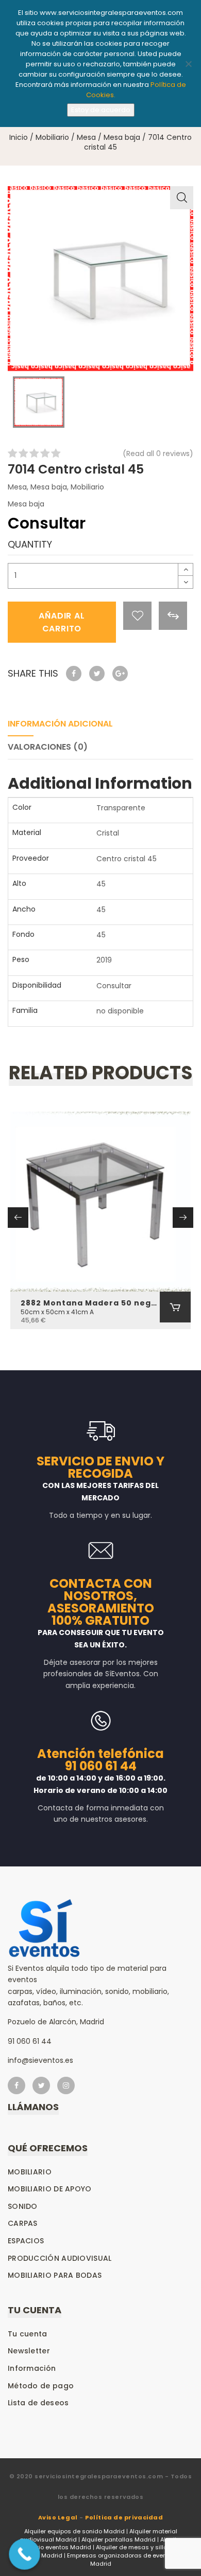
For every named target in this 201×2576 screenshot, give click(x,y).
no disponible (120, 1011)
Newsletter (29, 2351)
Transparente (121, 808)
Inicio (19, 137)
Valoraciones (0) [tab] (48, 747)
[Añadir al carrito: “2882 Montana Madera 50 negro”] (175, 1307)
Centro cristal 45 (127, 859)
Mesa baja (122, 137)
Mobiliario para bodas (55, 2275)
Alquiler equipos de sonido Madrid (74, 2531)
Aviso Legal (58, 2517)
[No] (188, 64)
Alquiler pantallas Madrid (119, 2539)
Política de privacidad (124, 2517)
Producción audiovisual (60, 2258)
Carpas (23, 2223)
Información (32, 2368)
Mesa (86, 137)
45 (101, 884)
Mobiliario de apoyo (50, 2189)
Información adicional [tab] (60, 724)
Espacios (26, 2241)
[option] (100, 279)
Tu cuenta (28, 2334)
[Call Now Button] (24, 2554)
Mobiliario (52, 137)
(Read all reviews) (158, 453)
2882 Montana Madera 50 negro (90, 1303)
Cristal (108, 833)
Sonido (23, 2206)
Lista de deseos (38, 2403)
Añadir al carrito (62, 622)
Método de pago (41, 2386)
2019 (104, 960)
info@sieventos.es (40, 2060)
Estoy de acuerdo (101, 110)
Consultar (114, 986)
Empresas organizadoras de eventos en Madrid (126, 2560)
